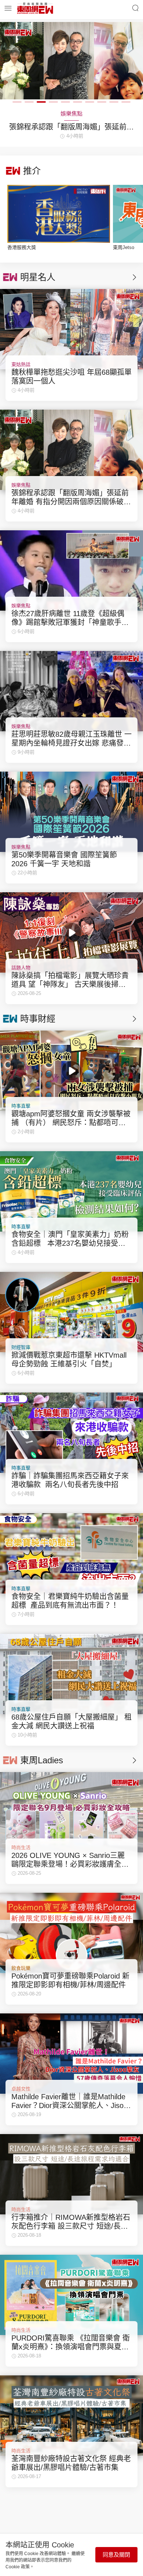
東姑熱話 (21, 364)
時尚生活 (21, 1847)
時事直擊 (21, 1106)
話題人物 (21, 968)
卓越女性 (21, 2089)
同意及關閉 (116, 2555)
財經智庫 (21, 1347)
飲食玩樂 (21, 1968)
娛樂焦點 (21, 485)
